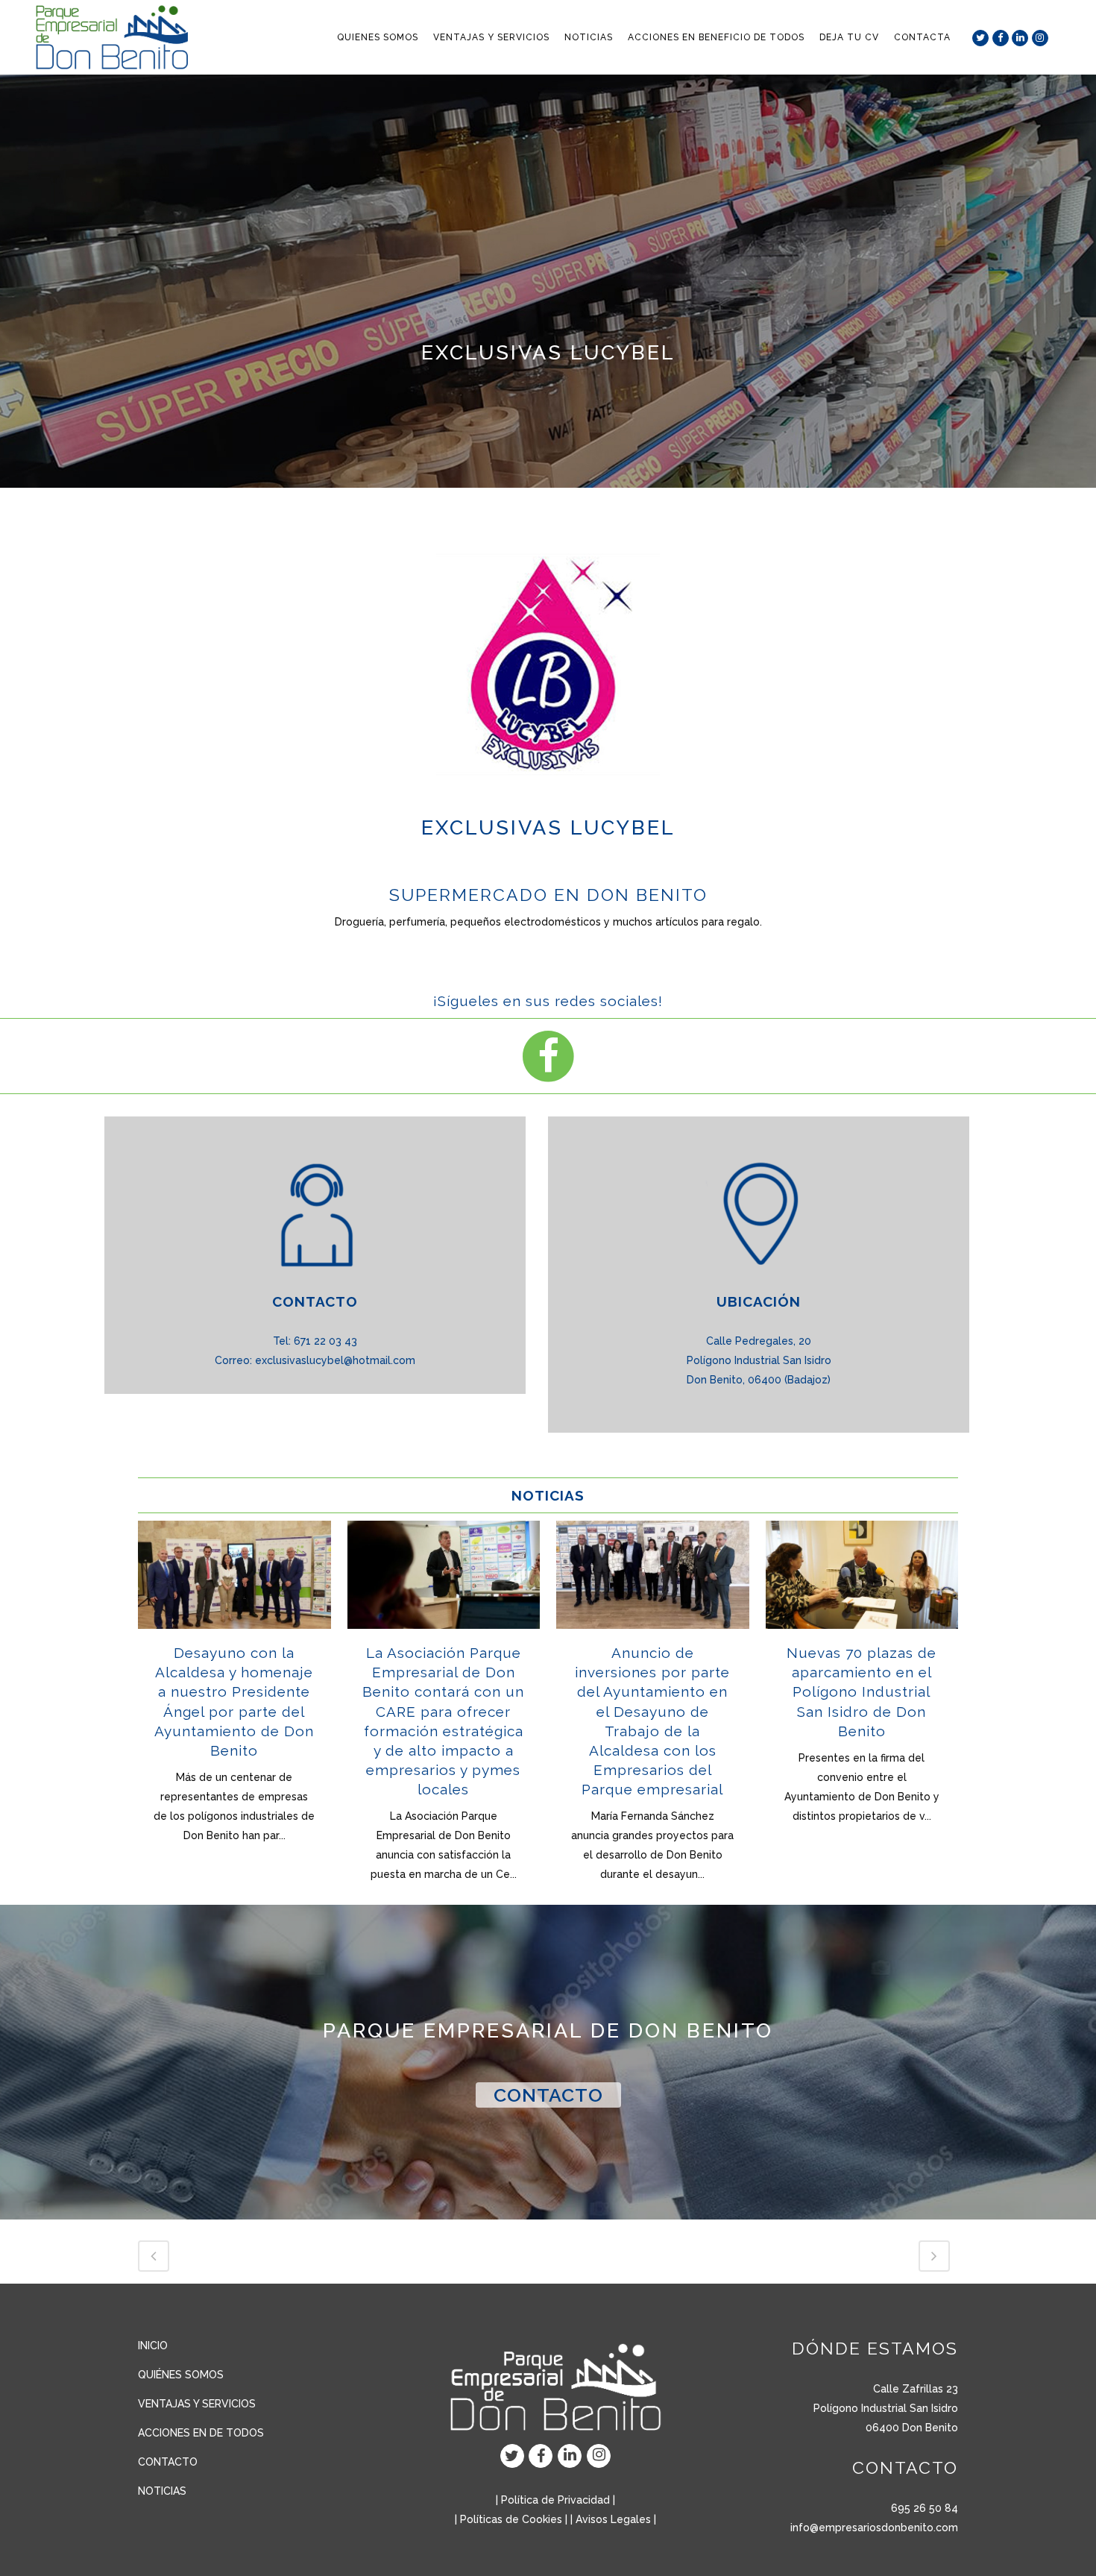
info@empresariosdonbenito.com (874, 2528)
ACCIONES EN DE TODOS (201, 2433)
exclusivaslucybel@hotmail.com (335, 1360)
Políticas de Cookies (511, 2519)
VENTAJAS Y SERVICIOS (197, 2404)
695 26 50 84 (925, 2508)
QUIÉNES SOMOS (181, 2375)
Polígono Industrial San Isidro (886, 2408)
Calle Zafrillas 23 (916, 2389)
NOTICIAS (162, 2491)
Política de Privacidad (555, 2500)
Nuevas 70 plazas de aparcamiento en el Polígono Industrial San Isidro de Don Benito (862, 1692)
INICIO (153, 2346)
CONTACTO (548, 2095)
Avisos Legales (613, 2519)
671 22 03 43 (325, 1341)
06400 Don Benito (912, 2428)
